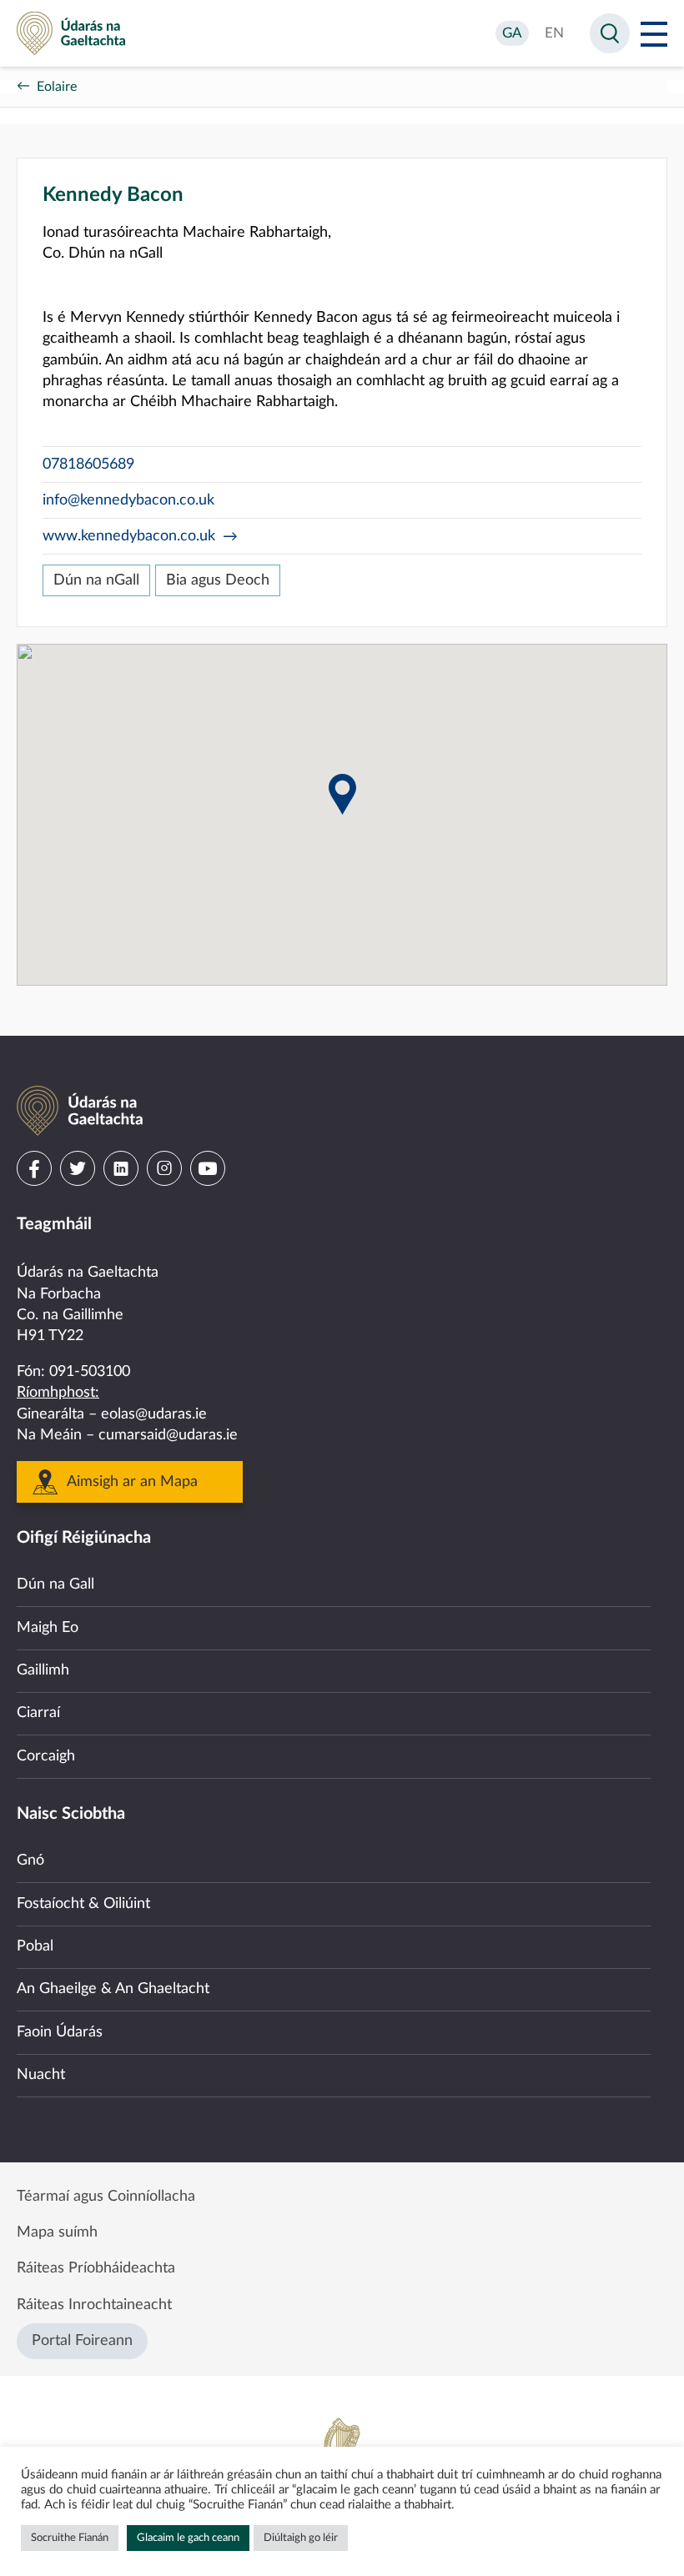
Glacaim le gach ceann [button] (188, 2538)
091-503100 (90, 1372)
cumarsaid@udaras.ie (168, 1435)
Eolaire (57, 87)
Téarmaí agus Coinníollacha (106, 2197)
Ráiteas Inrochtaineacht (94, 2305)
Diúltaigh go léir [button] (301, 2538)
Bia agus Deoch (218, 580)
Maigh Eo (48, 1628)
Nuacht (41, 2075)
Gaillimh (43, 1670)
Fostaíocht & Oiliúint (83, 1904)
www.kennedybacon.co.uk (129, 536)
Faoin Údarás (60, 2032)
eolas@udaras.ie (154, 1414)
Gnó (30, 1860)
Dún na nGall (96, 580)
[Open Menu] (654, 33)
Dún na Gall (55, 1584)
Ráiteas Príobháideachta (96, 2268)
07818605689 (88, 464)
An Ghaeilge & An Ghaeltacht (113, 1989)
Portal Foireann (82, 2341)
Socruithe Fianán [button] (70, 2538)
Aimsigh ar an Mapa (132, 1482)
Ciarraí (38, 1713)
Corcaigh (46, 1756)
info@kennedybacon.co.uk (128, 500)
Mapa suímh (57, 2232)
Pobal (35, 1946)
